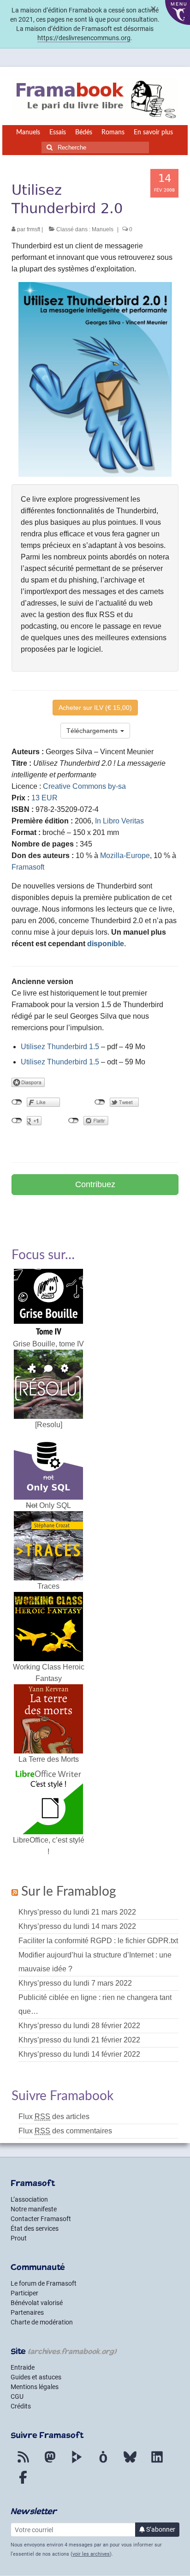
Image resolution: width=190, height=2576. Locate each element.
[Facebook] (23, 2483)
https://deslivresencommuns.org (84, 38)
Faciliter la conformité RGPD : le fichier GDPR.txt (98, 1941)
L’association (29, 2199)
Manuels (103, 229)
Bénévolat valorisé (37, 2303)
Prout (19, 2238)
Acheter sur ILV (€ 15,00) (95, 708)
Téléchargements (93, 731)
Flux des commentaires (65, 2131)
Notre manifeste (34, 2209)
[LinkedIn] (157, 2462)
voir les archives (91, 2554)
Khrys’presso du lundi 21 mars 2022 (77, 1912)
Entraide (23, 2367)
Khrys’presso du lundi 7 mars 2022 (75, 1983)
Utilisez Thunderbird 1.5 (60, 1047)
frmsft (33, 229)
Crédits (21, 2406)
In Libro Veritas (119, 821)
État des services (35, 2228)
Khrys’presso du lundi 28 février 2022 (79, 2026)
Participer (24, 2293)
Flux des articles (54, 2117)
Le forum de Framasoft (44, 2283)
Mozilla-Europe (125, 856)
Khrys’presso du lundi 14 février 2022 (79, 2054)
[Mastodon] (50, 2462)
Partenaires (27, 2312)
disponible (106, 944)
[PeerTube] (77, 2462)
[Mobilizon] (103, 2462)
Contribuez (95, 1184)
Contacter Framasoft (41, 2219)
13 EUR (45, 798)
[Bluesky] (130, 2462)
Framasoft (28, 867)
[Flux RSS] (23, 2462)
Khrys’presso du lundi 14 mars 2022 (77, 1926)
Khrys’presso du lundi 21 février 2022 (79, 2040)
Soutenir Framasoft (95, 1210)
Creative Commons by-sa (84, 786)
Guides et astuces (36, 2377)
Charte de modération (42, 2322)
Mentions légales (35, 2387)
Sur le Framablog (69, 1891)
